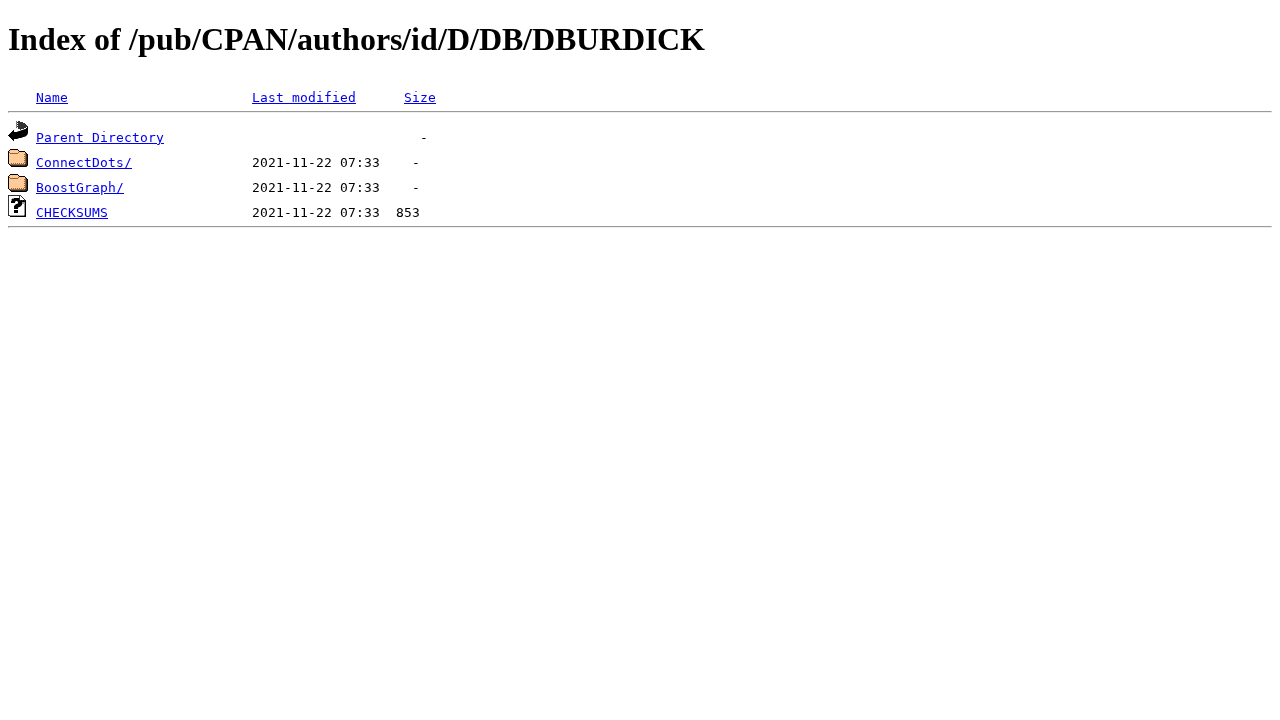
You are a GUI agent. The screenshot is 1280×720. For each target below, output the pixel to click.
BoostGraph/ (80, 187)
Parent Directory (100, 137)
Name (52, 97)
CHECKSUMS (72, 212)
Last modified (304, 97)
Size (420, 97)
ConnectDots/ (84, 162)
